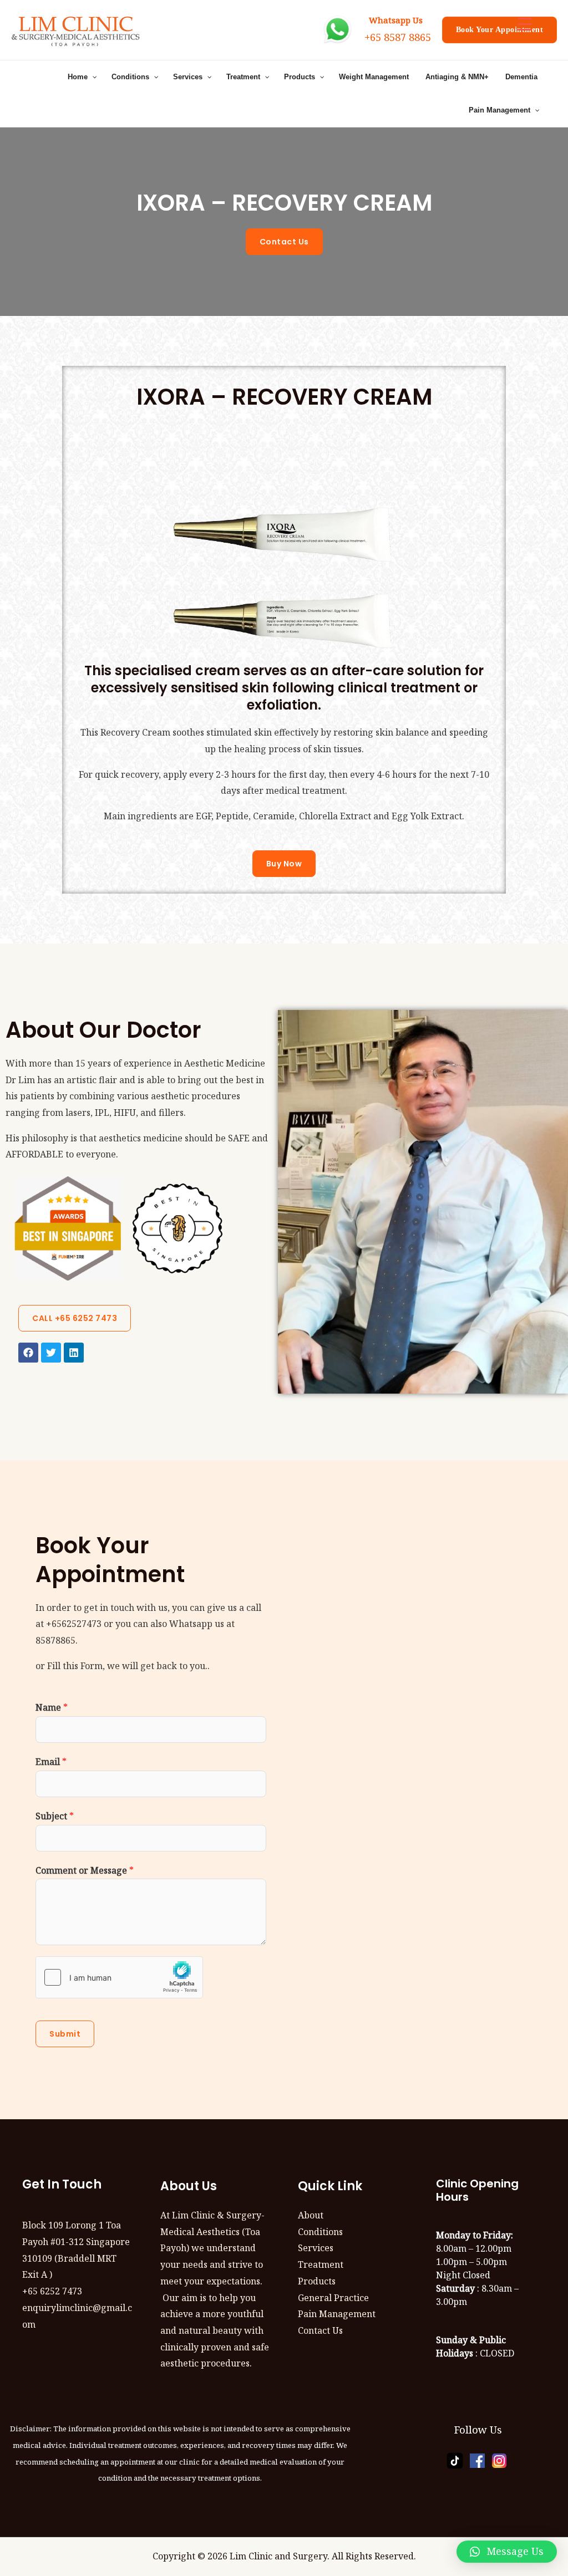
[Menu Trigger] (524, 24)
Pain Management (337, 2314)
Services (316, 2248)
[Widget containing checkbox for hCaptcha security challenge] (119, 1977)
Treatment (321, 2264)
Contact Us (320, 2330)
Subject (55, 1816)
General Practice (333, 2298)
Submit (65, 2034)
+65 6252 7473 (52, 2291)
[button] (507, 2552)
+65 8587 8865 (398, 37)
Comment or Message (85, 1870)
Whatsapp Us (394, 20)
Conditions (320, 2232)
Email (51, 1762)
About (311, 2215)
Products (317, 2281)
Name (52, 1707)
